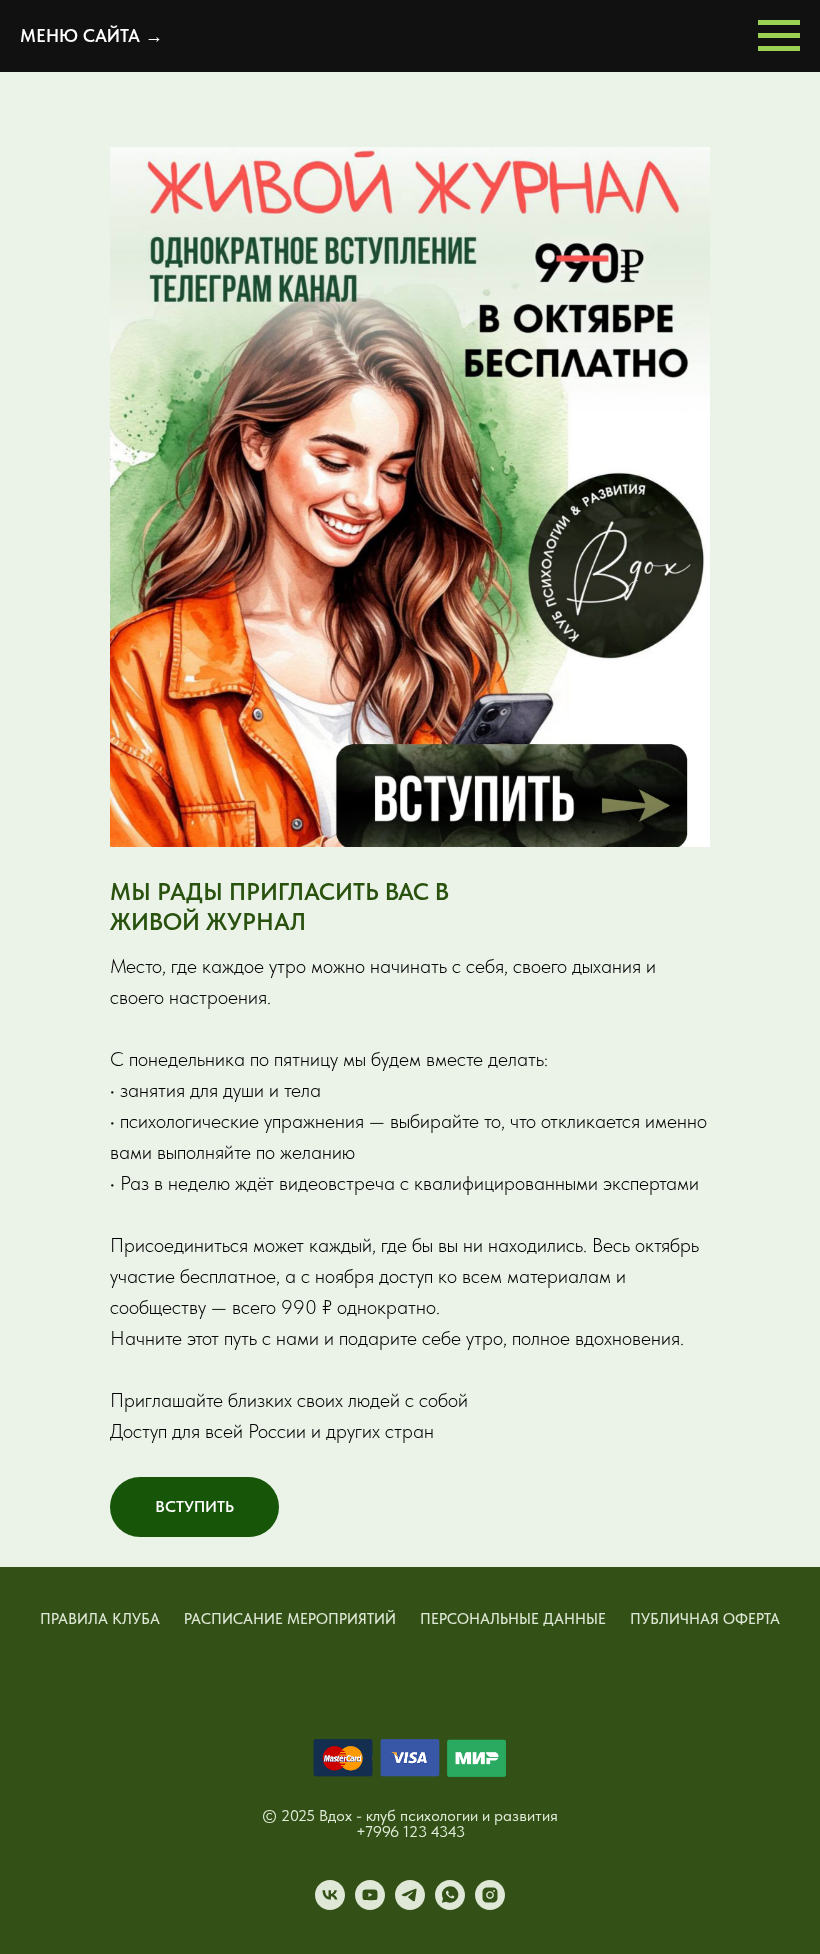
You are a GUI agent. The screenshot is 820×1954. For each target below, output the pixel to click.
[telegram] (410, 1904)
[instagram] (490, 1904)
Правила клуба (100, 1619)
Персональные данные (513, 1619)
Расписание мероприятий (290, 1619)
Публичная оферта (705, 1619)
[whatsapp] (450, 1904)
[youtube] (370, 1904)
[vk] (330, 1904)
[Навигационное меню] (779, 36)
